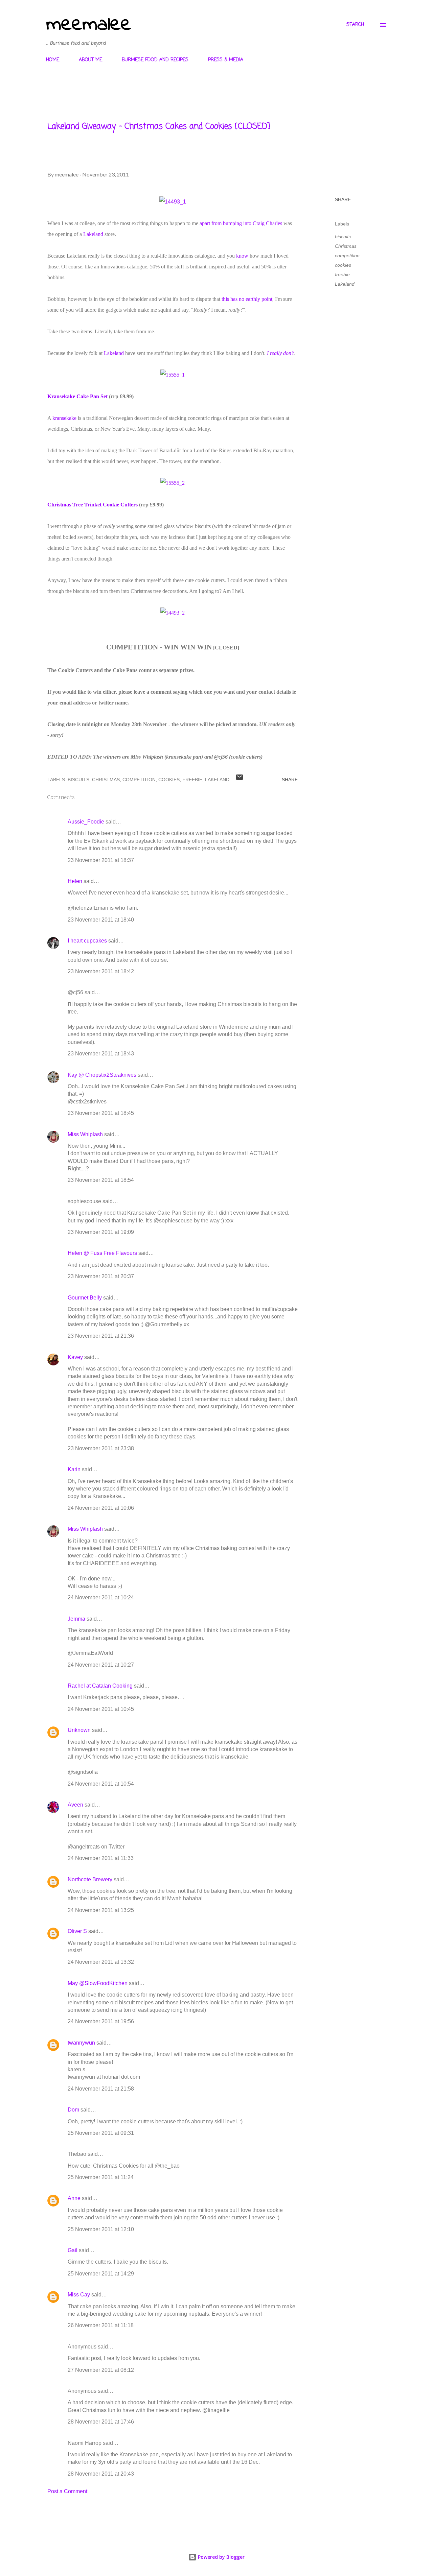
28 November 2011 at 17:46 (101, 2422)
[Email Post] (240, 780)
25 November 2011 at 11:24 (101, 2177)
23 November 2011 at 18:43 (101, 1054)
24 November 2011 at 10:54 (101, 1784)
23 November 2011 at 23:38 (101, 1448)
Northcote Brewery (90, 1879)
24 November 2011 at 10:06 (101, 1508)
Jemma (76, 1619)
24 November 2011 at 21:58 (101, 2089)
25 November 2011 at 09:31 (101, 2133)
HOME (53, 60)
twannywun (81, 2043)
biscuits (343, 237)
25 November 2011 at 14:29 (101, 2274)
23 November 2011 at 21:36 (101, 1336)
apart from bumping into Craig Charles (240, 223)
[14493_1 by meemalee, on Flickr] (173, 202)
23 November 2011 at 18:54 (101, 1180)
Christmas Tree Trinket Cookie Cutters (93, 505)
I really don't (280, 353)
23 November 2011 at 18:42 (101, 971)
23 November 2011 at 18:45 (101, 1113)
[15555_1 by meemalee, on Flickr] (173, 375)
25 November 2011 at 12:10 (101, 2229)
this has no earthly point (247, 299)
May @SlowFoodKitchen (98, 1983)
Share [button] (343, 199)
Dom (73, 2110)
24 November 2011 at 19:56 (101, 2021)
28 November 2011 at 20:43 (101, 2474)
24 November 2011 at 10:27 (101, 1665)
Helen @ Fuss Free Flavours (102, 1253)
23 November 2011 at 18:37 (101, 860)
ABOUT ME (90, 60)
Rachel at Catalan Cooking (100, 1686)
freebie (342, 275)
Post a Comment (67, 2491)
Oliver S (77, 1931)
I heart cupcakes (87, 941)
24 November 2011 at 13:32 (101, 1962)
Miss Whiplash (85, 1134)
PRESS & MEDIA (226, 60)
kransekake (64, 418)
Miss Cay (79, 2295)
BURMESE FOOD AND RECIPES (155, 60)
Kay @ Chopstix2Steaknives (102, 1075)
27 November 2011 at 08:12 (101, 2370)
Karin (74, 1469)
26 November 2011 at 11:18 (101, 2325)
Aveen (75, 1805)
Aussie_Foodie (86, 822)
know (242, 256)
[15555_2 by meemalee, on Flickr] (173, 483)
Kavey (75, 1357)
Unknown (79, 1730)
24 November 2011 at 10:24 (101, 1597)
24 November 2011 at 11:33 (101, 1858)
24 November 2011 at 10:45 (101, 1709)
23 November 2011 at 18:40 (101, 920)
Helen (75, 881)
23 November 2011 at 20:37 (101, 1276)
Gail (73, 2250)
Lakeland (93, 234)
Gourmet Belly (85, 1298)
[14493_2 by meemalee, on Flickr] (173, 613)
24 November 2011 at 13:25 (101, 1910)
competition (347, 256)
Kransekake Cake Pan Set (77, 396)
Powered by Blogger (221, 2557)
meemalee (89, 25)
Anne (74, 2198)
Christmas (346, 246)
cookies (343, 265)
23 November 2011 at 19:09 (101, 1232)
